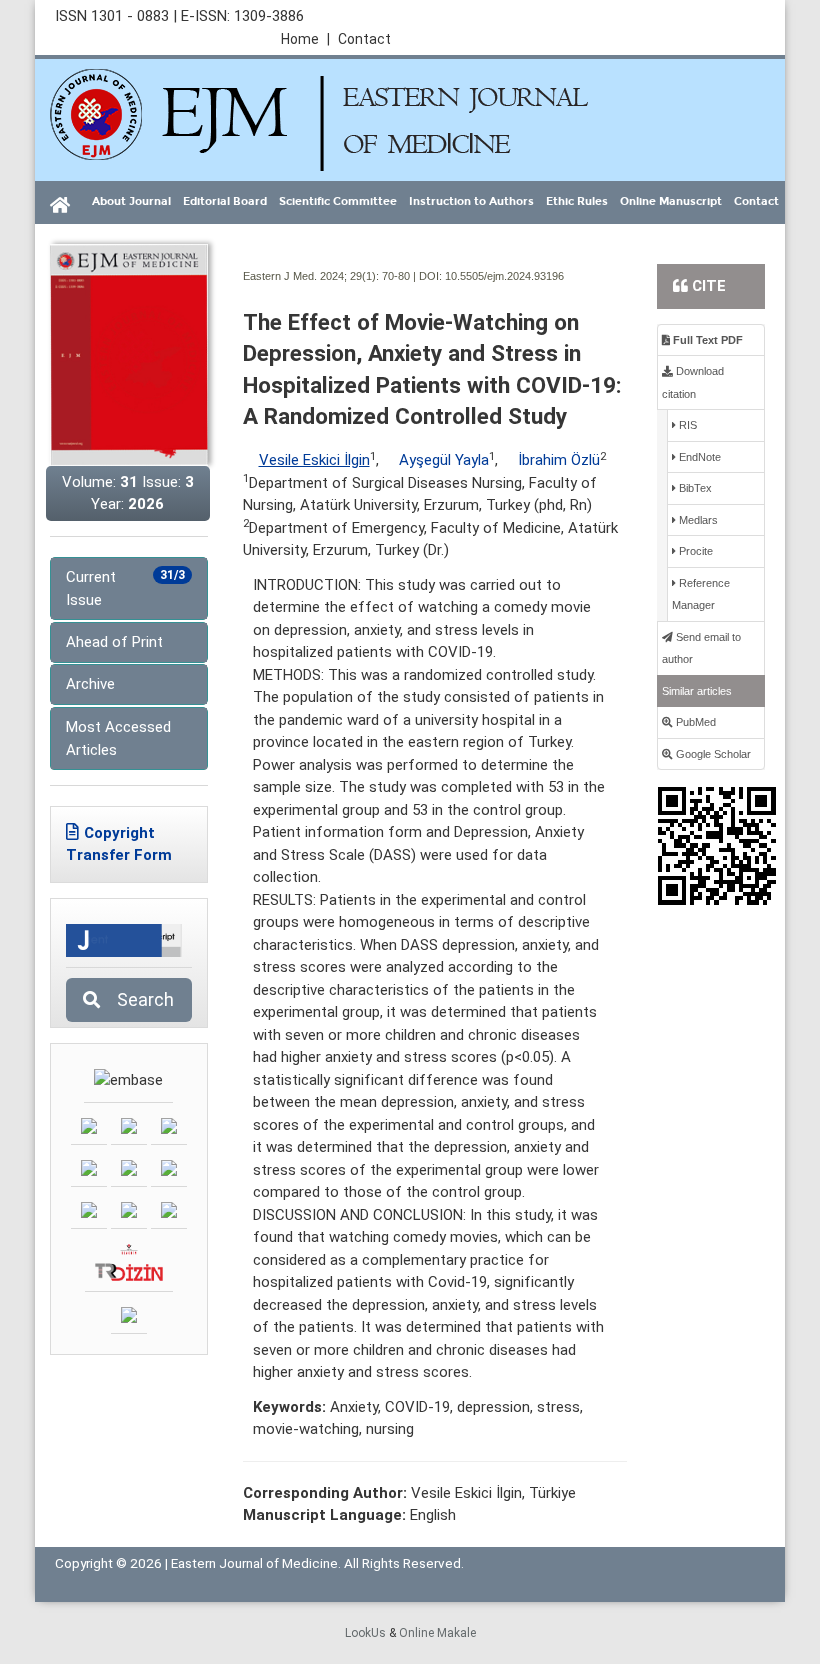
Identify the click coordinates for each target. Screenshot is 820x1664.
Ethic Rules (577, 201)
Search (139, 999)
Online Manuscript (671, 201)
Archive (90, 684)
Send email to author (701, 648)
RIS (686, 425)
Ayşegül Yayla (444, 460)
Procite (694, 551)
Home (305, 39)
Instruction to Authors (471, 201)
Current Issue (125, 588)
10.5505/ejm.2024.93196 (504, 276)
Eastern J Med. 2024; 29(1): (311, 276)
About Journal (131, 201)
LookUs (365, 1633)
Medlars (697, 520)
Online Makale (437, 1633)
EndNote (698, 457)
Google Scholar (712, 754)
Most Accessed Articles (118, 738)
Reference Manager (701, 594)
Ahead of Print (114, 642)
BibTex (694, 488)
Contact (364, 39)
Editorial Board (225, 201)
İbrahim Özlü (559, 460)
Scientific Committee (338, 201)
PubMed (694, 722)
